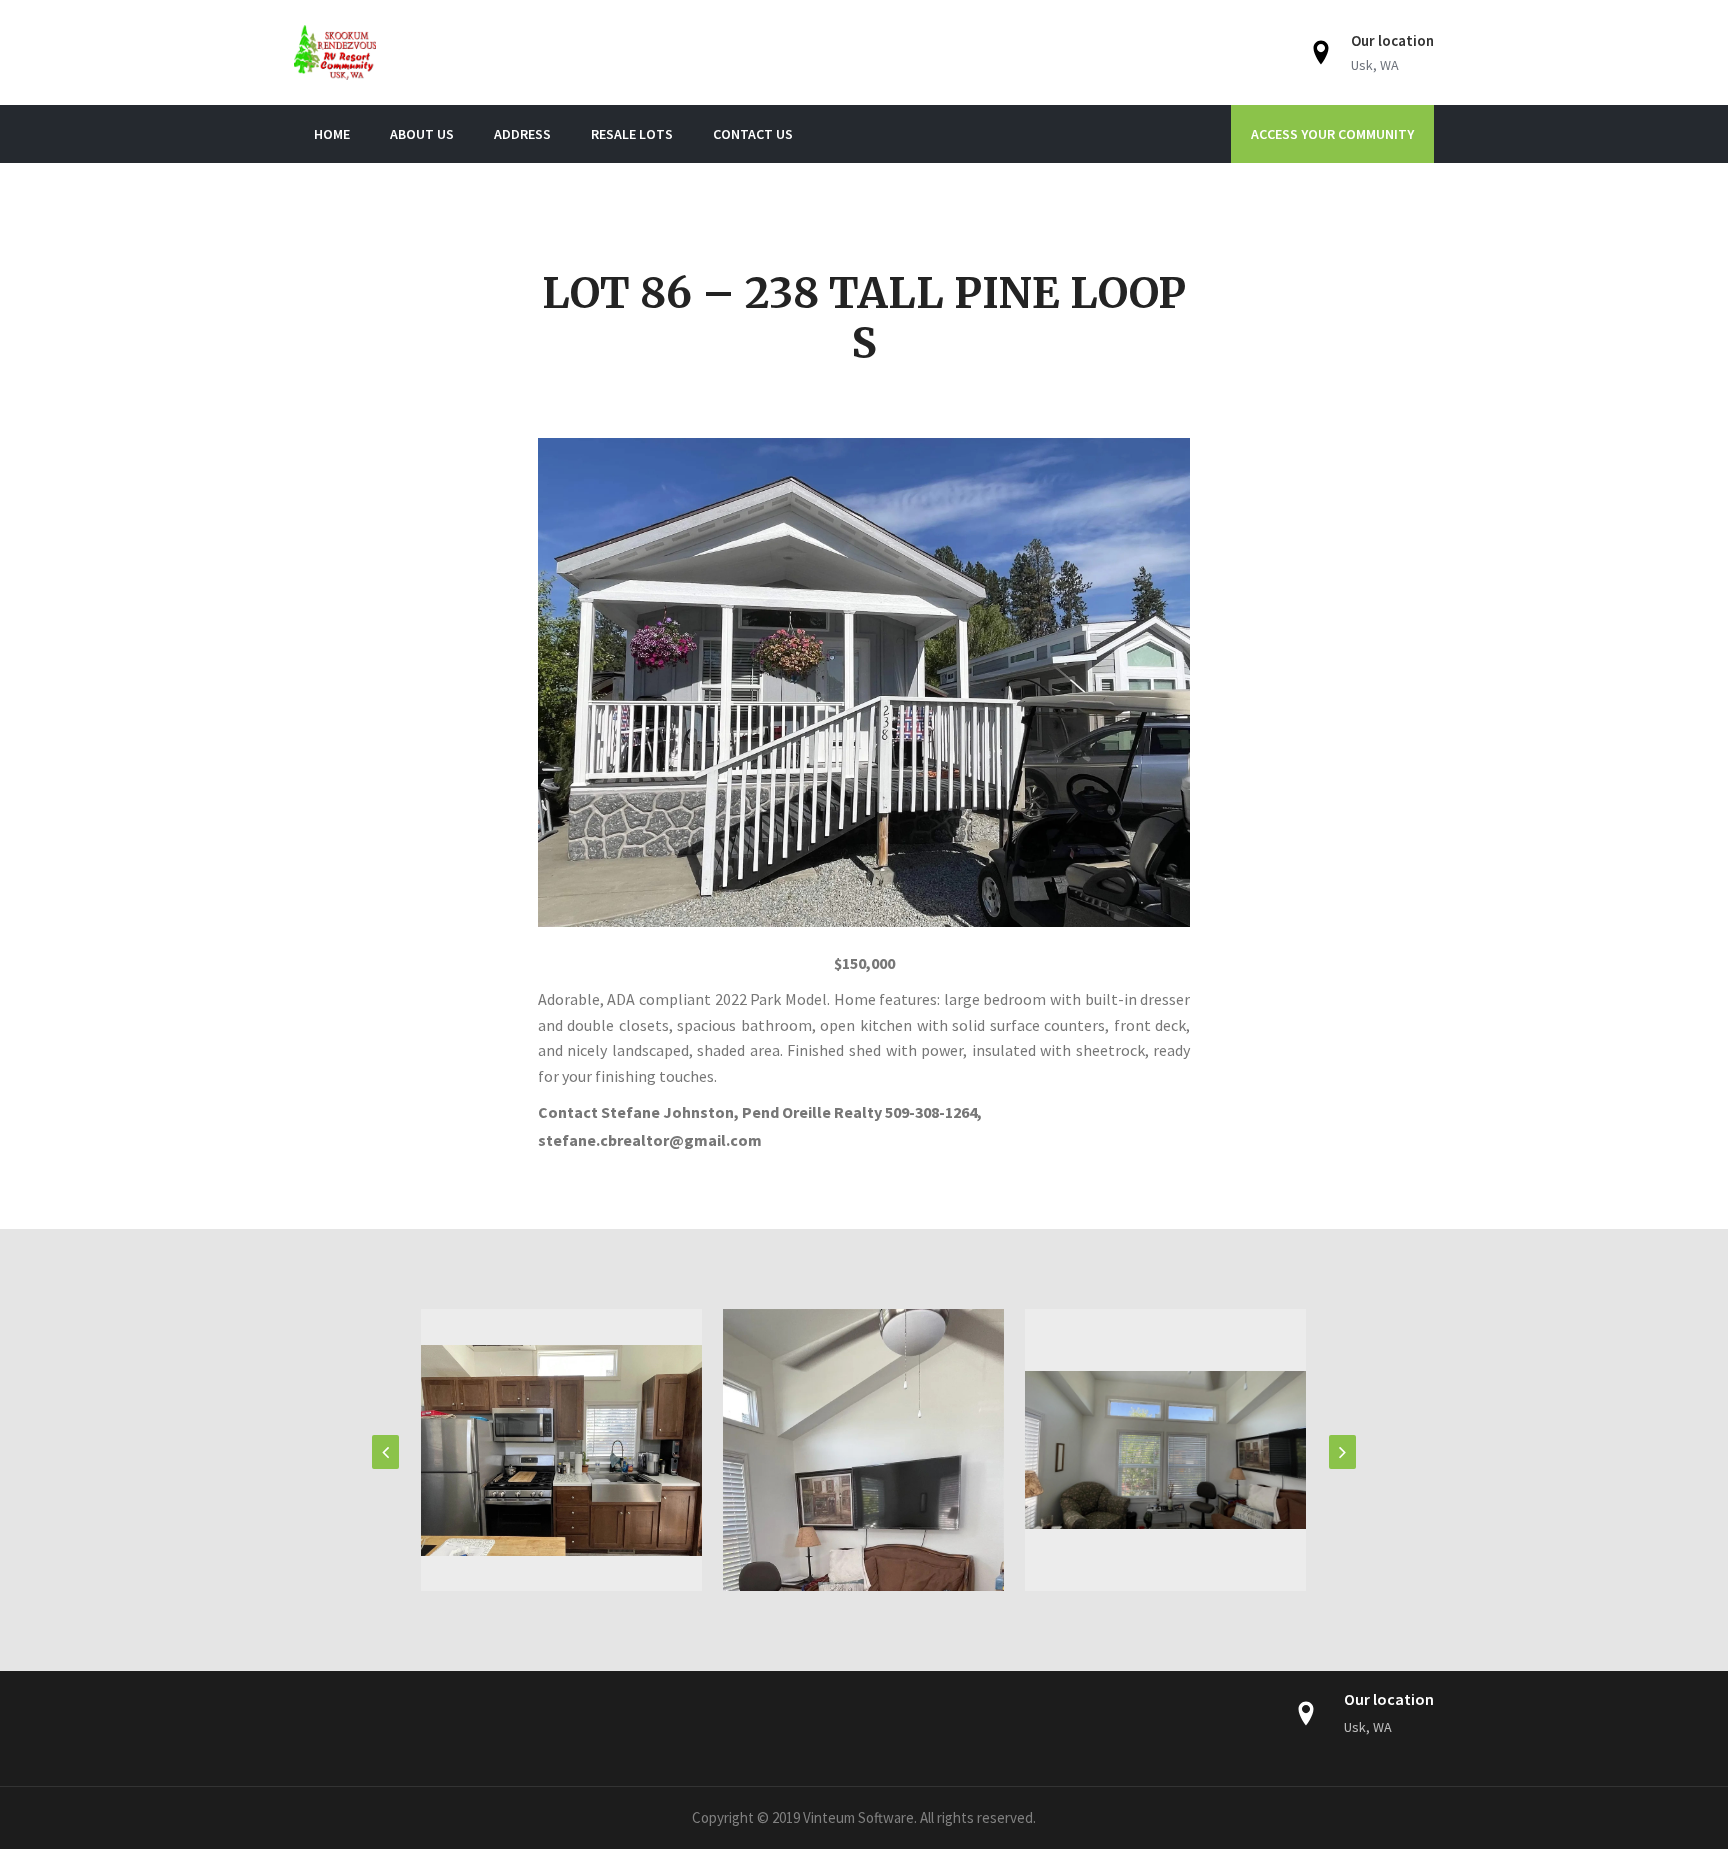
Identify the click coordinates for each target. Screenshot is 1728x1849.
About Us (422, 134)
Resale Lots (632, 134)
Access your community (1332, 134)
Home (332, 134)
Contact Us (753, 134)
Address (522, 134)
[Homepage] (485, 52)
